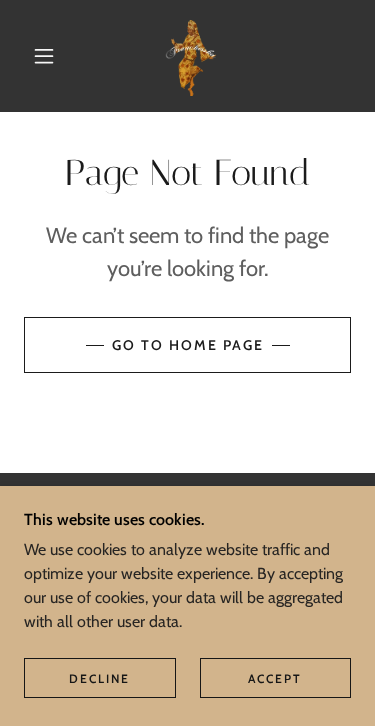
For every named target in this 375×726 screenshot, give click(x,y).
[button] (44, 56)
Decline (99, 678)
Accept (275, 678)
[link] (191, 56)
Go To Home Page (188, 345)
